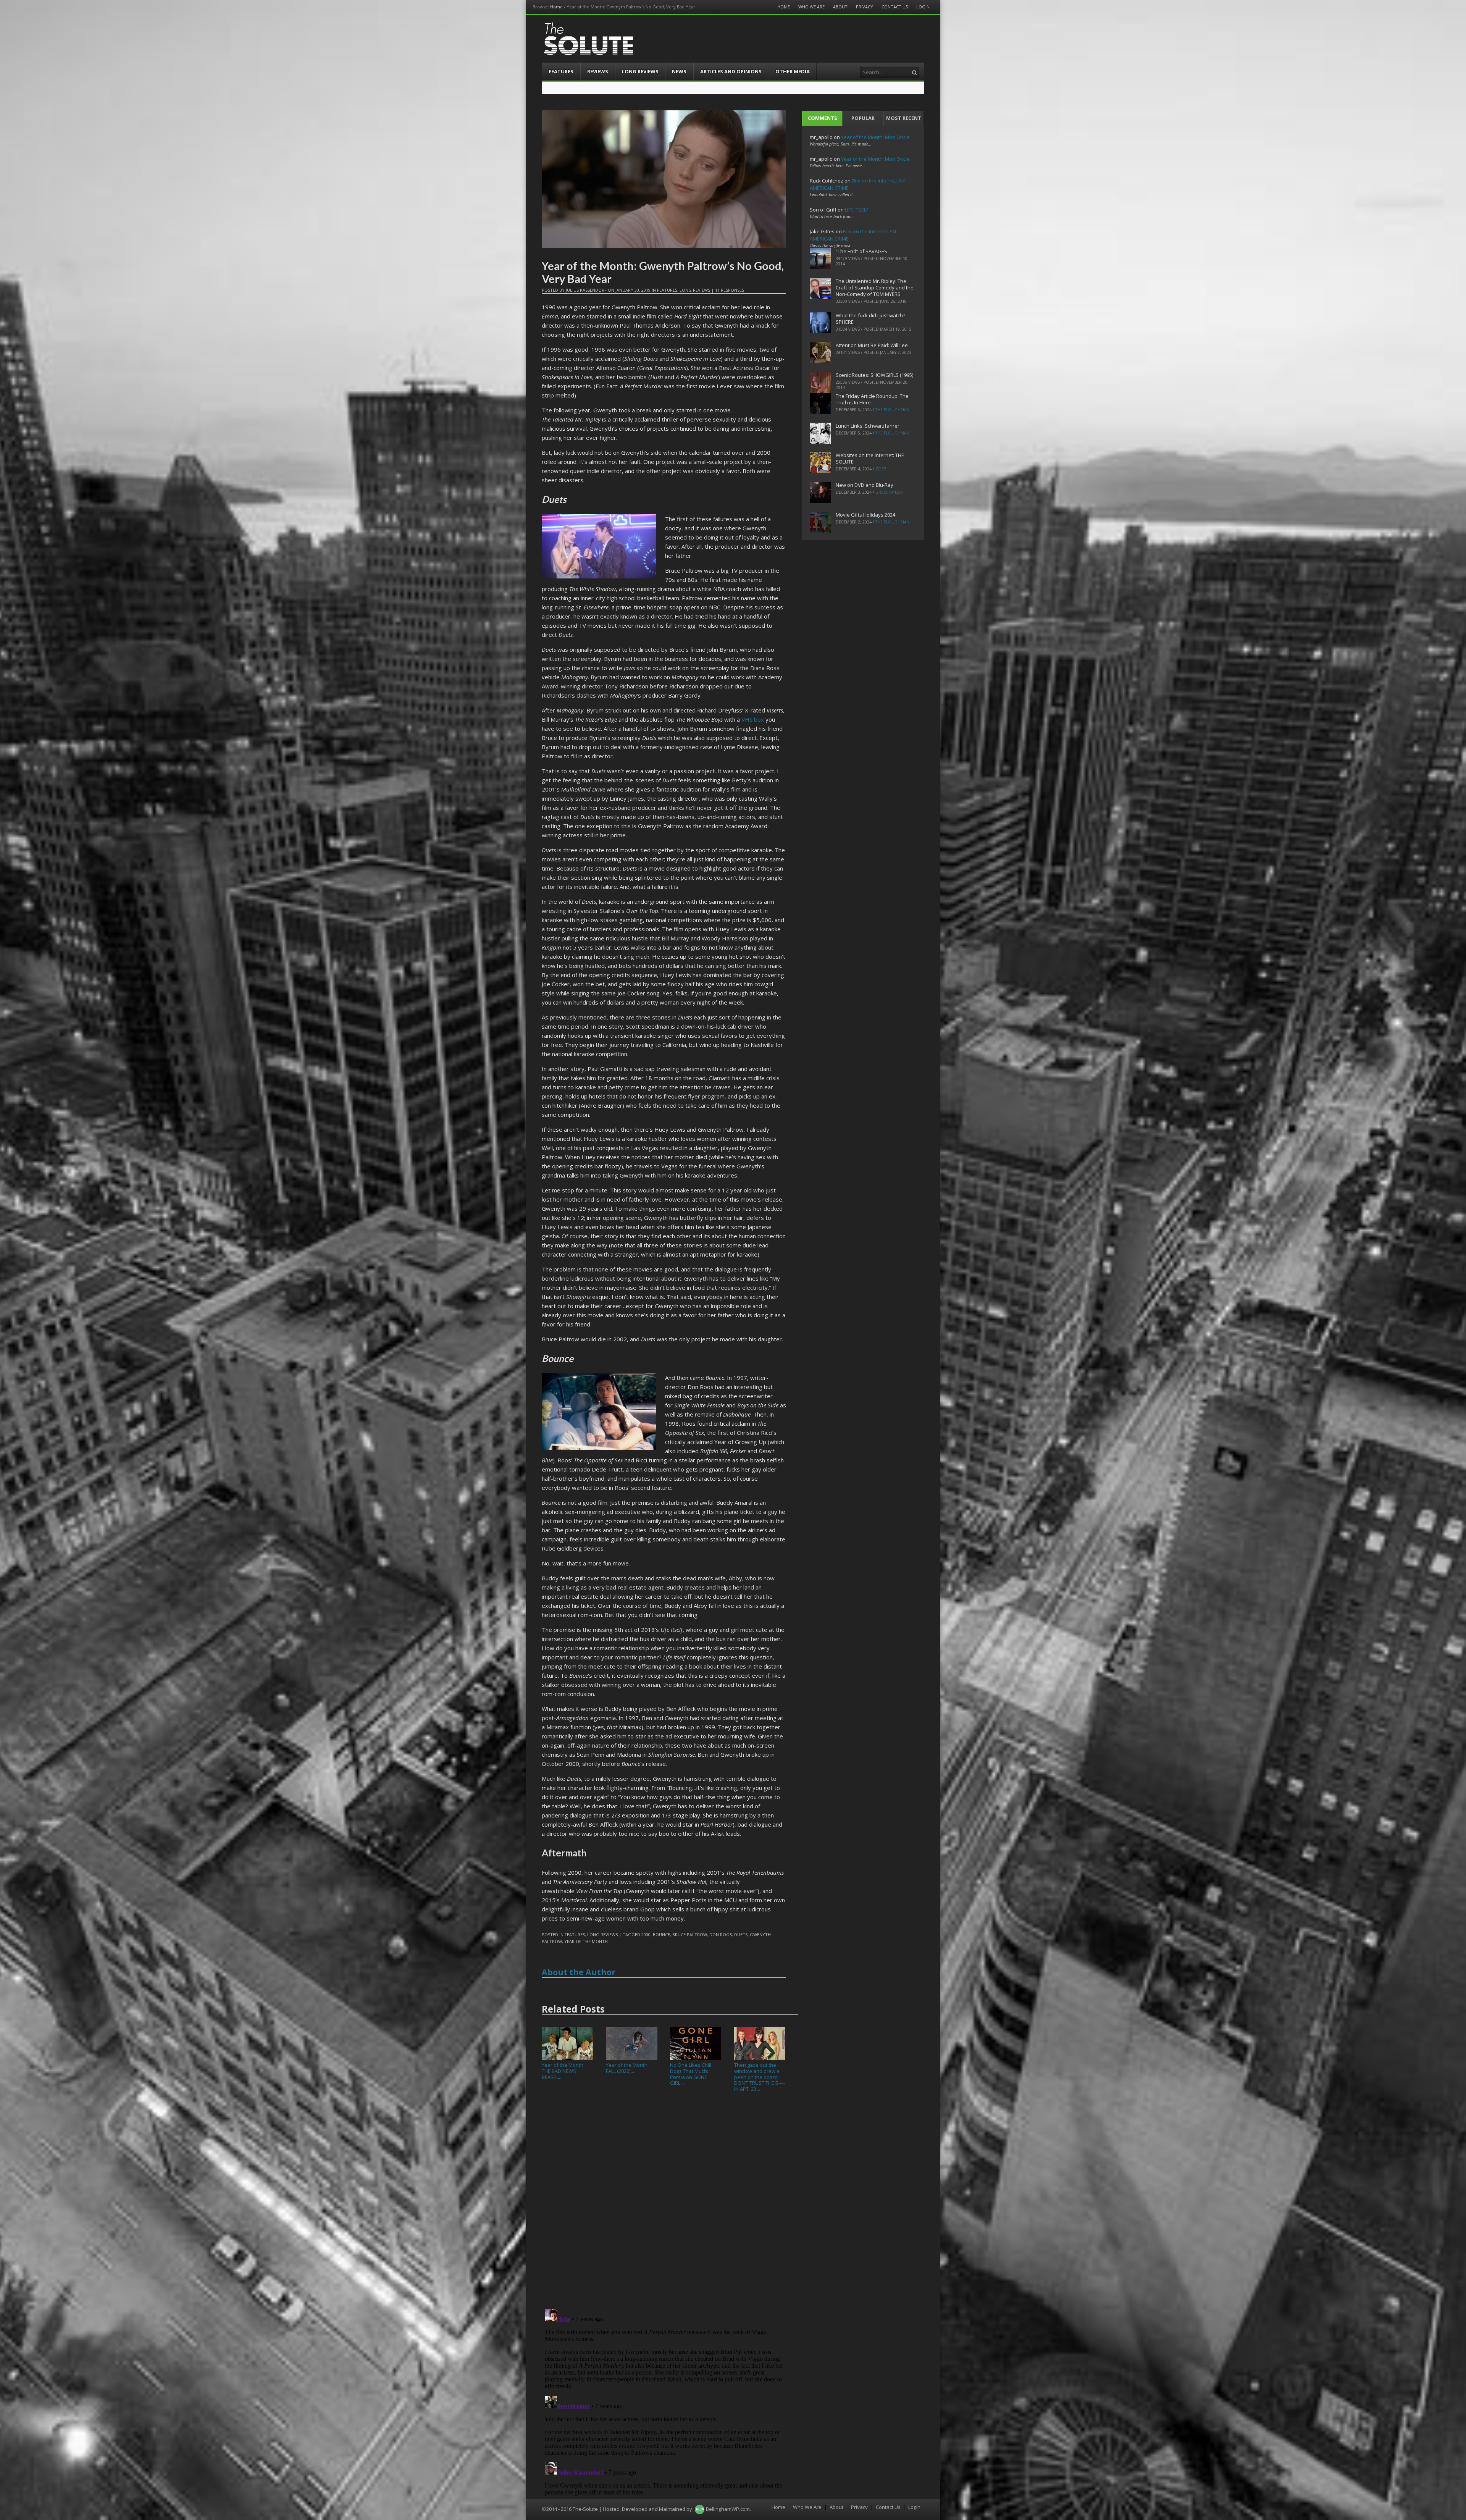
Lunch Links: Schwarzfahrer (868, 426)
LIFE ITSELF (857, 210)
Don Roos (721, 1934)
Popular (863, 118)
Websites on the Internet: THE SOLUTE (870, 458)
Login (923, 7)
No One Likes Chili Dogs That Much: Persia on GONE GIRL (691, 2074)
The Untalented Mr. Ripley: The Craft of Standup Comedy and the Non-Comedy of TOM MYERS (875, 288)
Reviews (598, 71)
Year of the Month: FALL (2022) (627, 2068)
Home (556, 7)
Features (561, 71)
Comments (823, 118)
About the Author (579, 1972)
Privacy (865, 7)
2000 (646, 1934)
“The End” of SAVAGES (861, 251)
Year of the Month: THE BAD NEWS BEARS (563, 2071)
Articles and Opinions (731, 71)
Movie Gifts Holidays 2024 (865, 515)
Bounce (661, 1934)
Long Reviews (640, 71)
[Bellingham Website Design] (700, 2509)
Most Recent (904, 118)
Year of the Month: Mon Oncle (875, 137)
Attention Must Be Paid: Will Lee (872, 345)
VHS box (753, 719)
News (679, 71)
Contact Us (895, 7)
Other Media (793, 71)
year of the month (586, 1941)
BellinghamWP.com (728, 2509)
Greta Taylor (889, 492)
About (840, 7)
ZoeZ (881, 469)
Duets (741, 1934)
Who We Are (811, 7)
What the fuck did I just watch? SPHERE (870, 319)
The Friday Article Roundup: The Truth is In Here (872, 399)
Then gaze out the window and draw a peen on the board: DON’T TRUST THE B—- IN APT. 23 (760, 2077)
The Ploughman (892, 410)
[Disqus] (664, 2203)
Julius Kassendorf (586, 290)
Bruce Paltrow (690, 1934)
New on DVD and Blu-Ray (865, 485)
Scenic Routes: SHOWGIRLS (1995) (874, 375)
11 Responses (730, 290)
